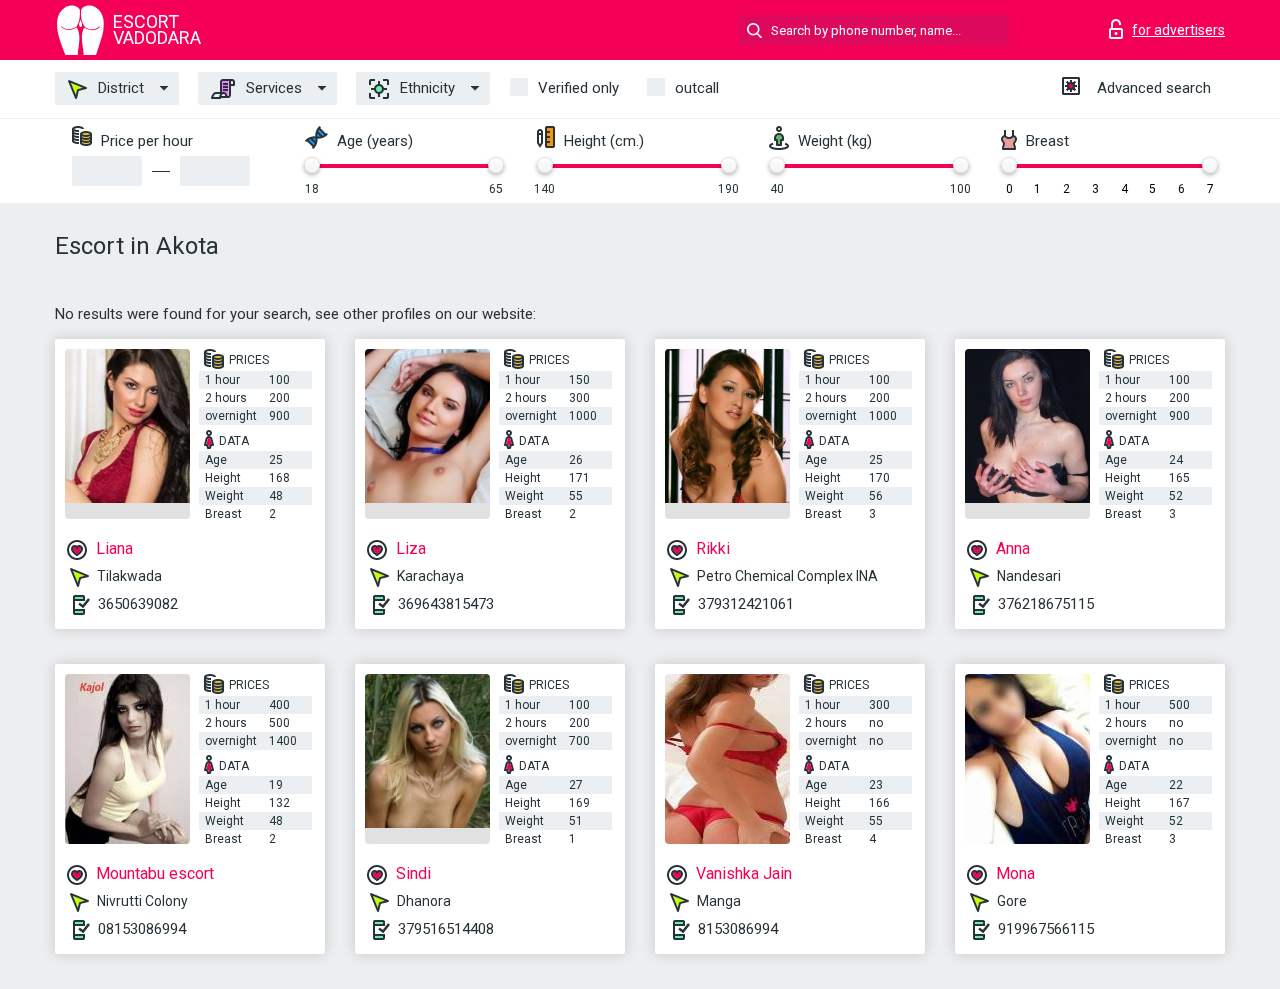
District (119, 88)
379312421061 (746, 604)
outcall (697, 88)
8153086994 (738, 929)
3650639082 (138, 604)
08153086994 (142, 929)
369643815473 (446, 604)
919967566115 (1046, 929)
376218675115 (1046, 604)
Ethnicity (425, 88)
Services (272, 88)
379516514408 (446, 929)
